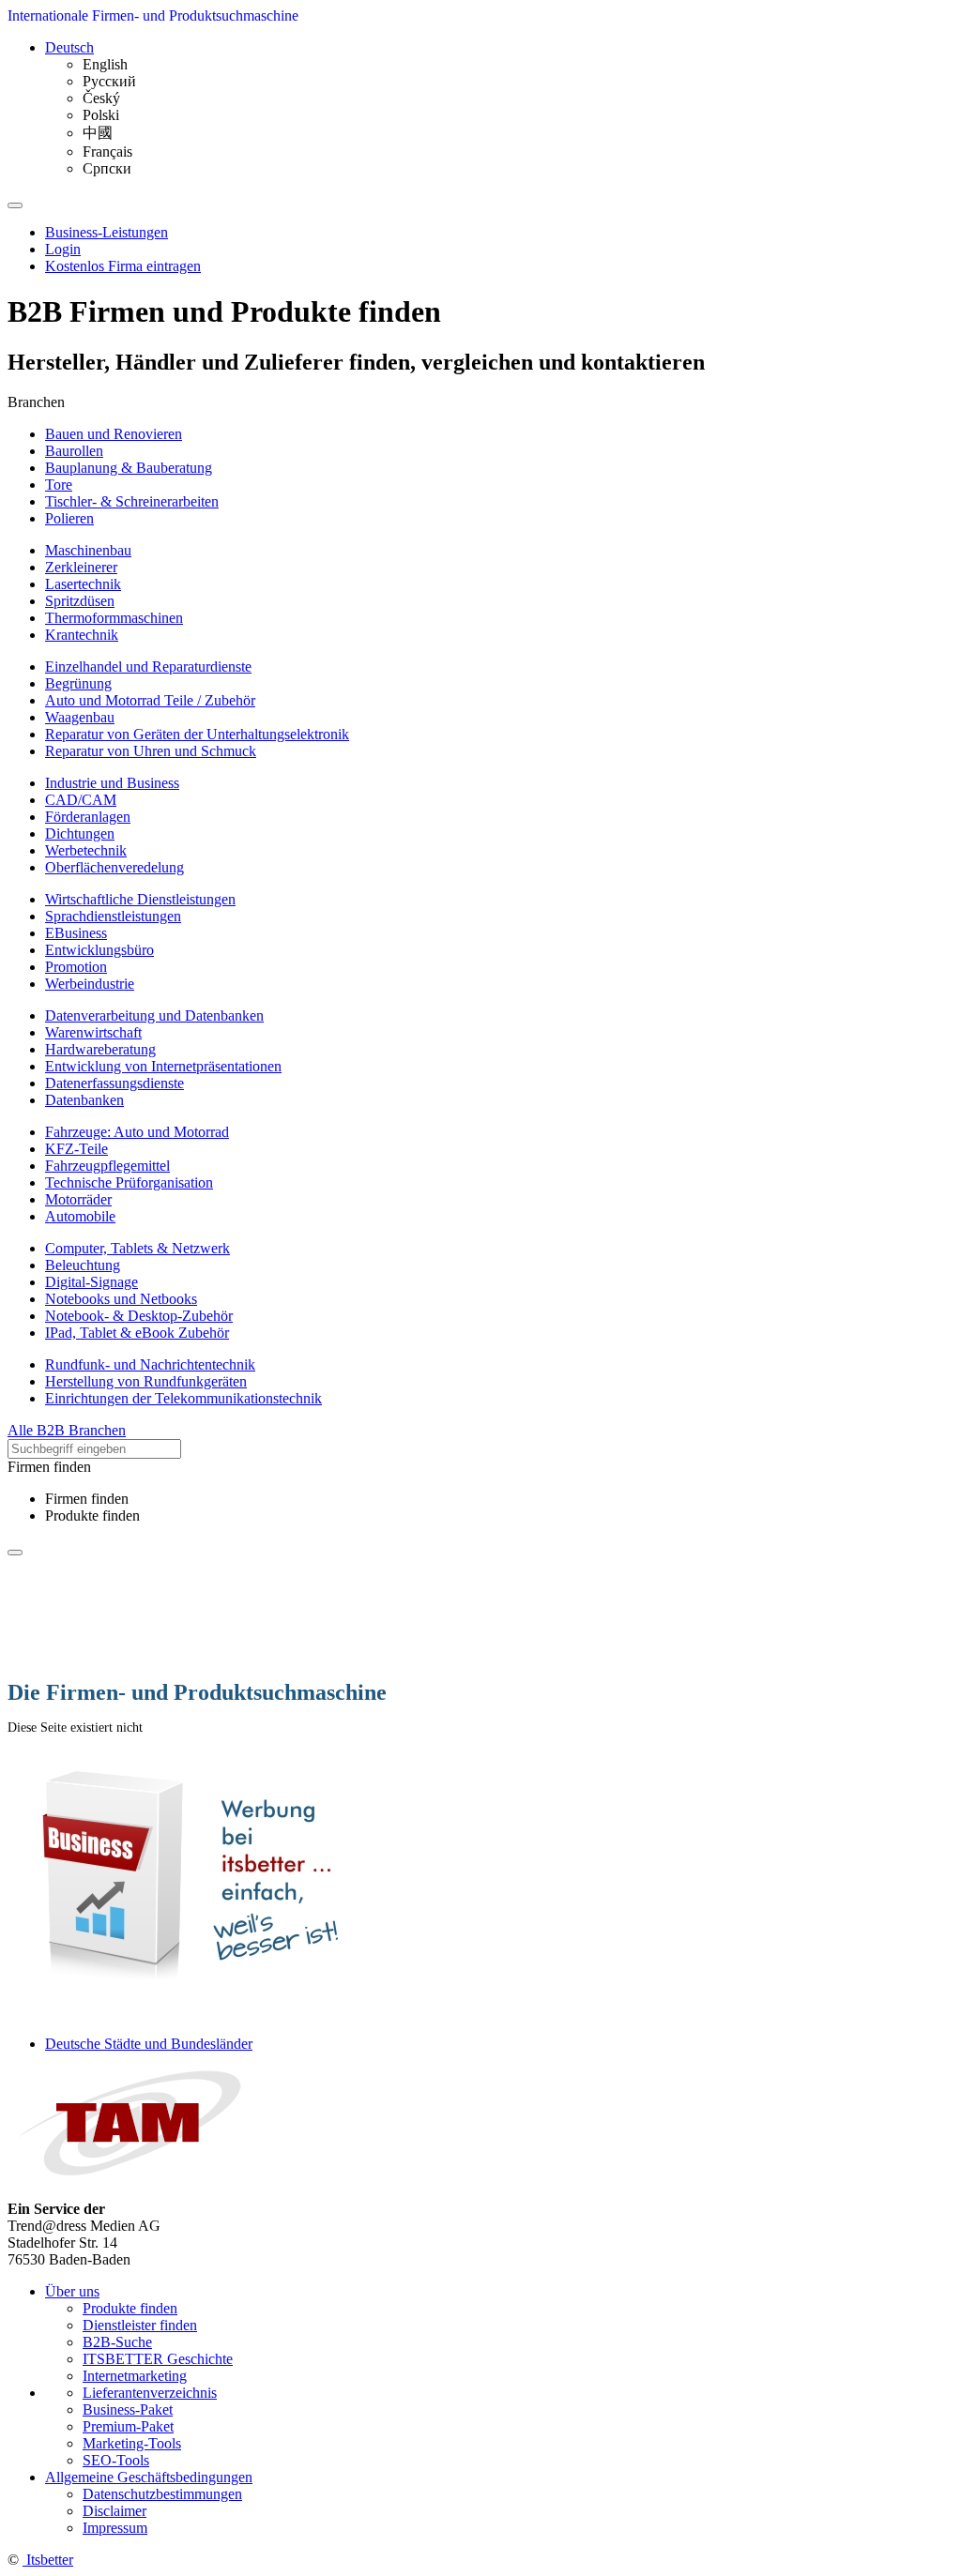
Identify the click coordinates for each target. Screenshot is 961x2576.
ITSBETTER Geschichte (158, 2359)
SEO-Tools (116, 2460)
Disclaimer (114, 2511)
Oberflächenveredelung (114, 867)
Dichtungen (80, 833)
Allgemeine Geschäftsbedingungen (149, 2477)
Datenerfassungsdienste (114, 1083)
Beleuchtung (83, 1265)
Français (107, 152)
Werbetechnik (86, 850)
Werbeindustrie (90, 984)
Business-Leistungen (107, 232)
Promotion (76, 967)
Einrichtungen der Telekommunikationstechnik (183, 1398)
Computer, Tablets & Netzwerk (137, 1248)
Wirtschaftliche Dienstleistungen (140, 899)
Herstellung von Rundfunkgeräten (146, 1381)
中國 (98, 133)
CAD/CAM (81, 800)
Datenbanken (84, 1100)
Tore (59, 485)
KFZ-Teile (76, 1149)
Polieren (69, 518)
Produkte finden (92, 1515)
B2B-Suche (117, 2342)
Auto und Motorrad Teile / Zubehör (150, 700)
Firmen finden (87, 1499)
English (105, 64)
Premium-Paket (128, 2426)
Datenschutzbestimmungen (162, 2494)
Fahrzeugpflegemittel (107, 1166)
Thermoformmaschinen (114, 618)
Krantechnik (82, 635)
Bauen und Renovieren (114, 434)
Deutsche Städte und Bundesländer (149, 2044)
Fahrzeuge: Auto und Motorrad (137, 1132)
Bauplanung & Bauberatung (129, 468)
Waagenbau (80, 717)
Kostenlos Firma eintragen (123, 266)
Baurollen (74, 451)
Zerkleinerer (81, 567)
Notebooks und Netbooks (121, 1299)
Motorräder (78, 1199)
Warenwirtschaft (93, 1032)
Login (63, 249)
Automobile (80, 1216)
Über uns (72, 2291)
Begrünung (78, 683)
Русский (109, 81)
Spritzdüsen (80, 601)
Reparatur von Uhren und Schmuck (151, 751)
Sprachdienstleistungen (113, 916)
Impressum (115, 2528)
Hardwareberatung (100, 1049)
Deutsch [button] (69, 47)
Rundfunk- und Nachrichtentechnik (150, 1364)
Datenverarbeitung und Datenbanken (154, 1015)
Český (101, 98)
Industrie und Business (112, 783)
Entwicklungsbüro (99, 950)
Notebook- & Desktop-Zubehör (139, 1316)
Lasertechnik (83, 584)
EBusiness (76, 933)
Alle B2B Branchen (67, 1430)
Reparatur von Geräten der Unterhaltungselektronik (197, 734)
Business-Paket (128, 2409)
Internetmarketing (135, 2376)
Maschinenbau (88, 550)
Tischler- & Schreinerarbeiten (132, 501)
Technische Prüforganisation (129, 1182)
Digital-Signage (92, 1282)
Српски (107, 168)
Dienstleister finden (140, 2325)
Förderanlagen (88, 817)
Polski (101, 115)
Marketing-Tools (132, 2443)
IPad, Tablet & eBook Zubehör (137, 1333)
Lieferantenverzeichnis (150, 2393)
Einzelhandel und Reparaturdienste (148, 667)
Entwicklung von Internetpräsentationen (163, 1066)
